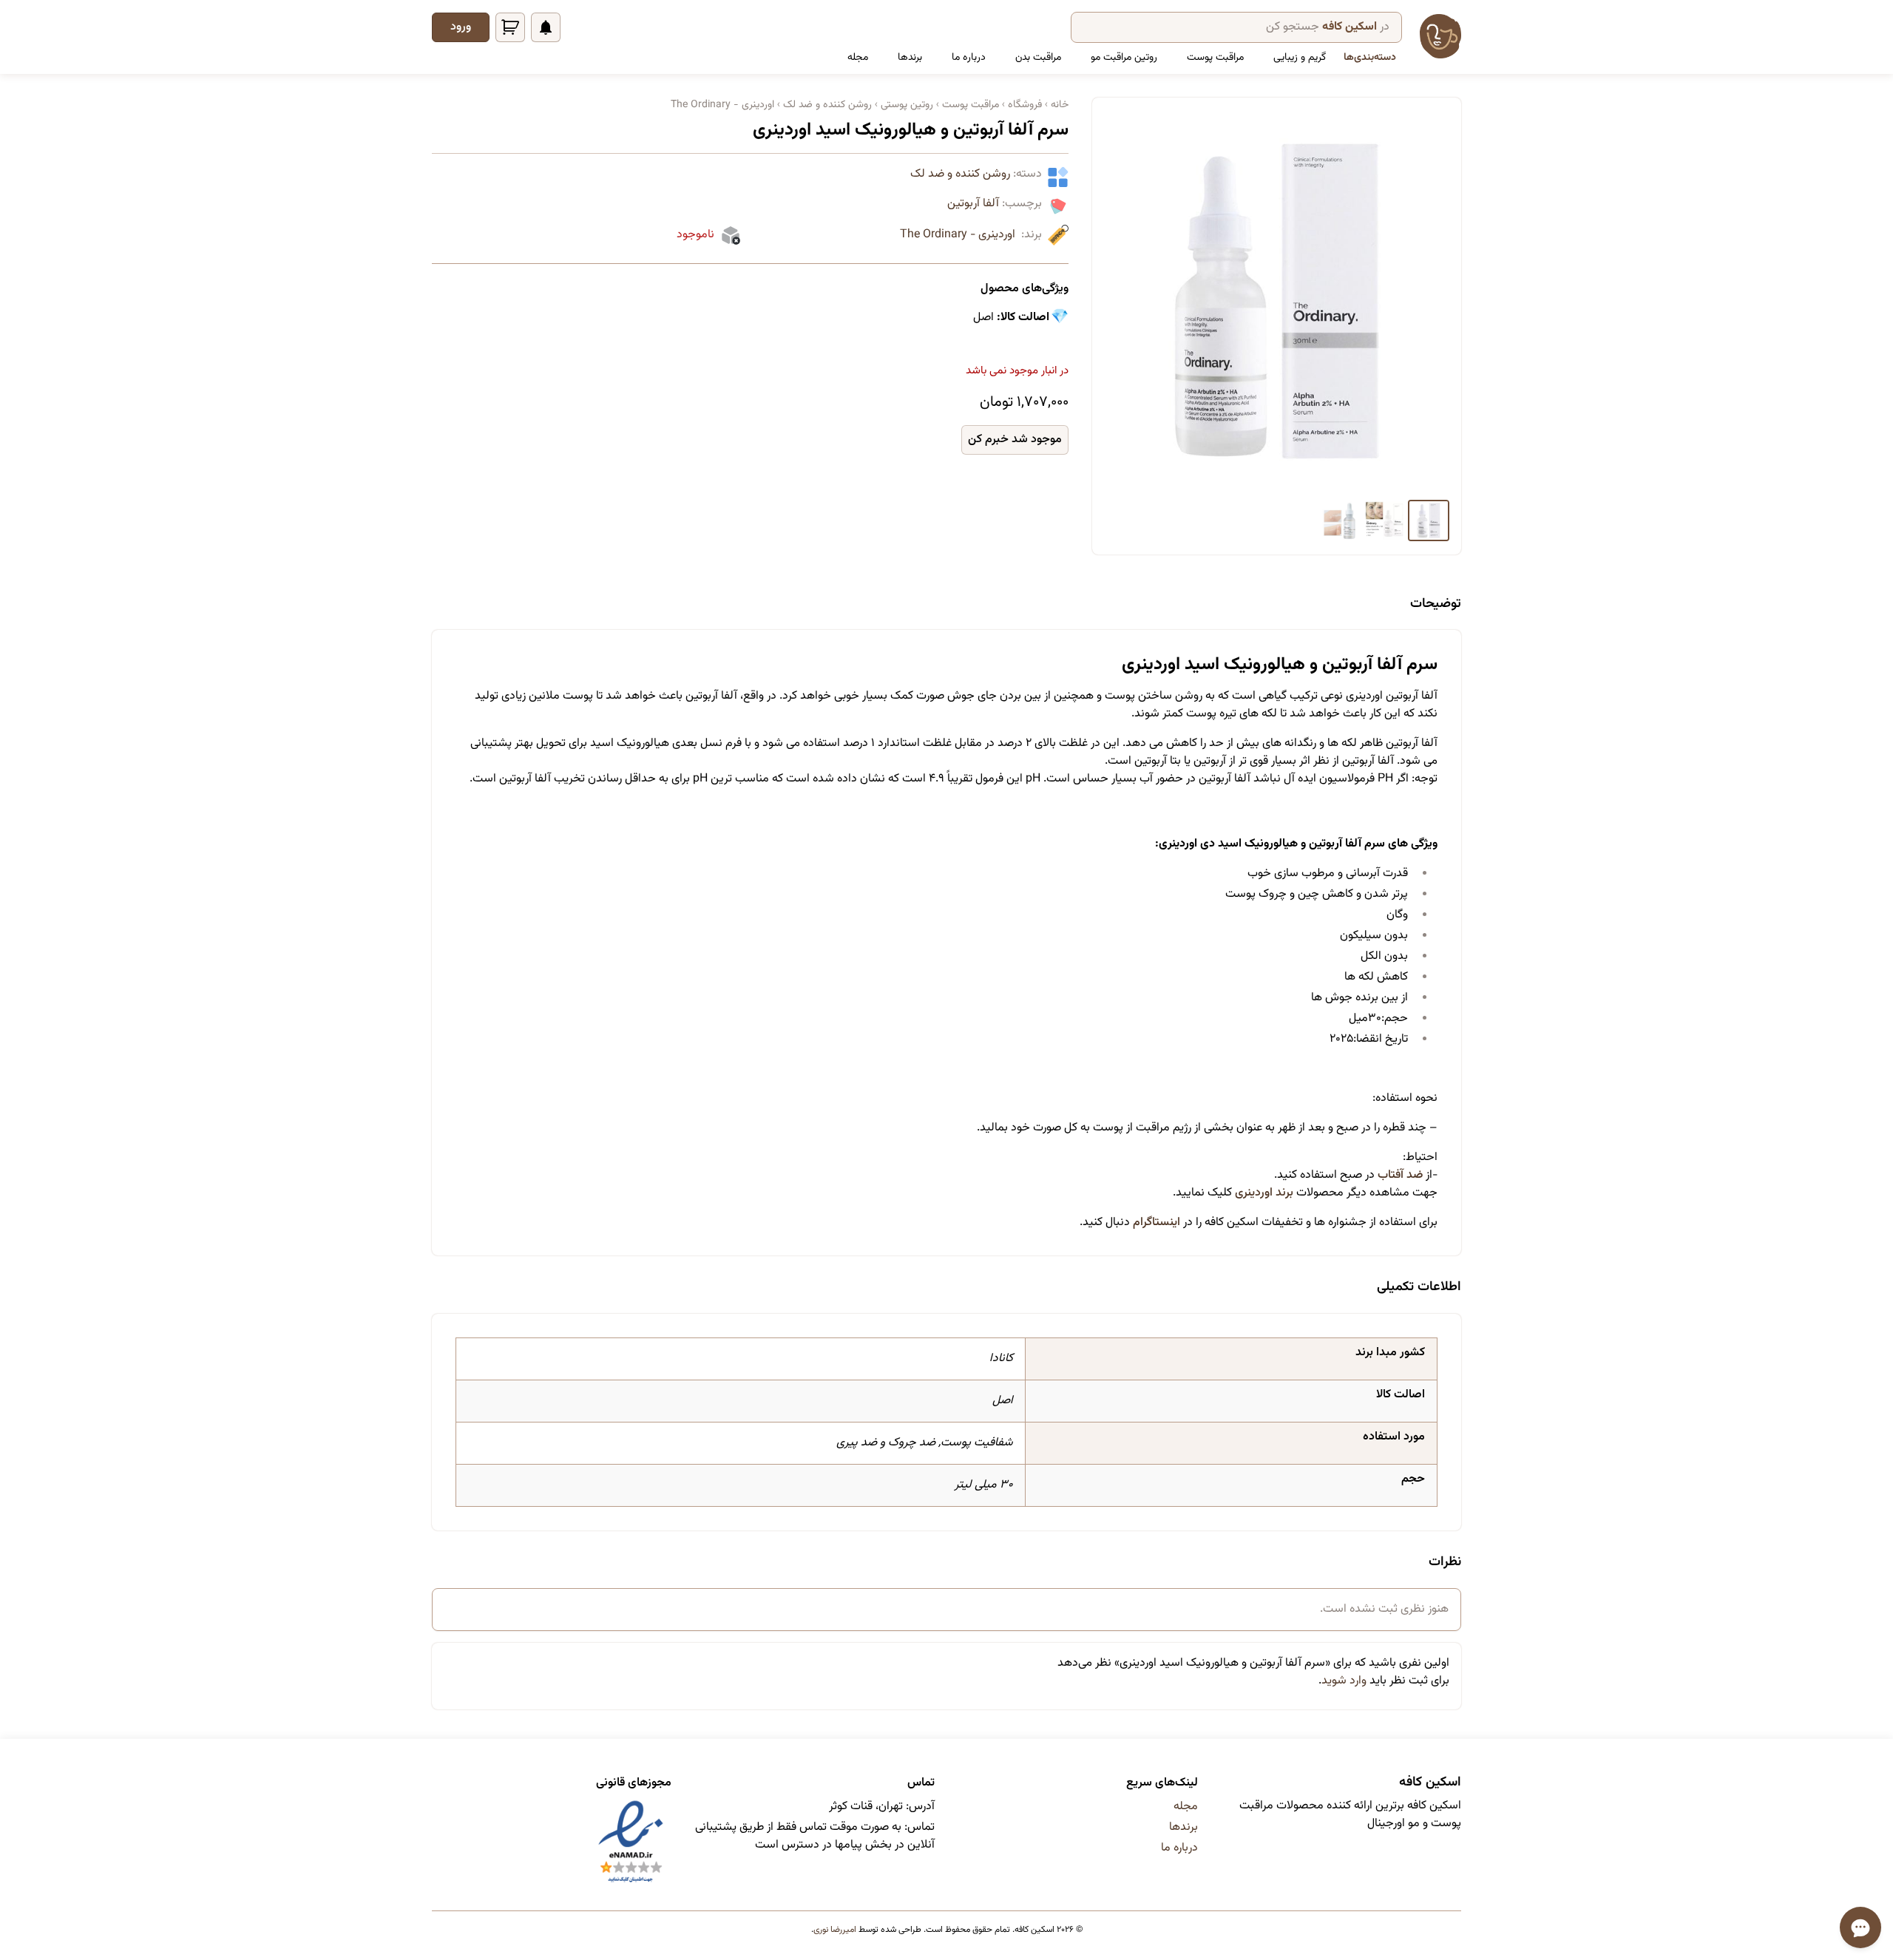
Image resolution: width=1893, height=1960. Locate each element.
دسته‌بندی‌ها (1370, 58)
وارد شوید (1344, 1681)
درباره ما (969, 58)
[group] (1277, 302)
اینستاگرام (1158, 1223)
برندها (910, 58)
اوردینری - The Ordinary (958, 235)
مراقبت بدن (1038, 58)
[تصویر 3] (1340, 520)
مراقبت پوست (1215, 58)
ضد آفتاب (1400, 1175)
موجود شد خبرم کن (1015, 440)
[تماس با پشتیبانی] (1860, 1927)
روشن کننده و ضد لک (960, 174)
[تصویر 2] (1384, 520)
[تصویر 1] (1429, 520)
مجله (858, 58)
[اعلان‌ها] (546, 27)
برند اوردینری (1264, 1193)
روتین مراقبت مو (1124, 58)
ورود (461, 27)
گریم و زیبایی (1300, 58)
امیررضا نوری (835, 1930)
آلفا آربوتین (973, 204)
